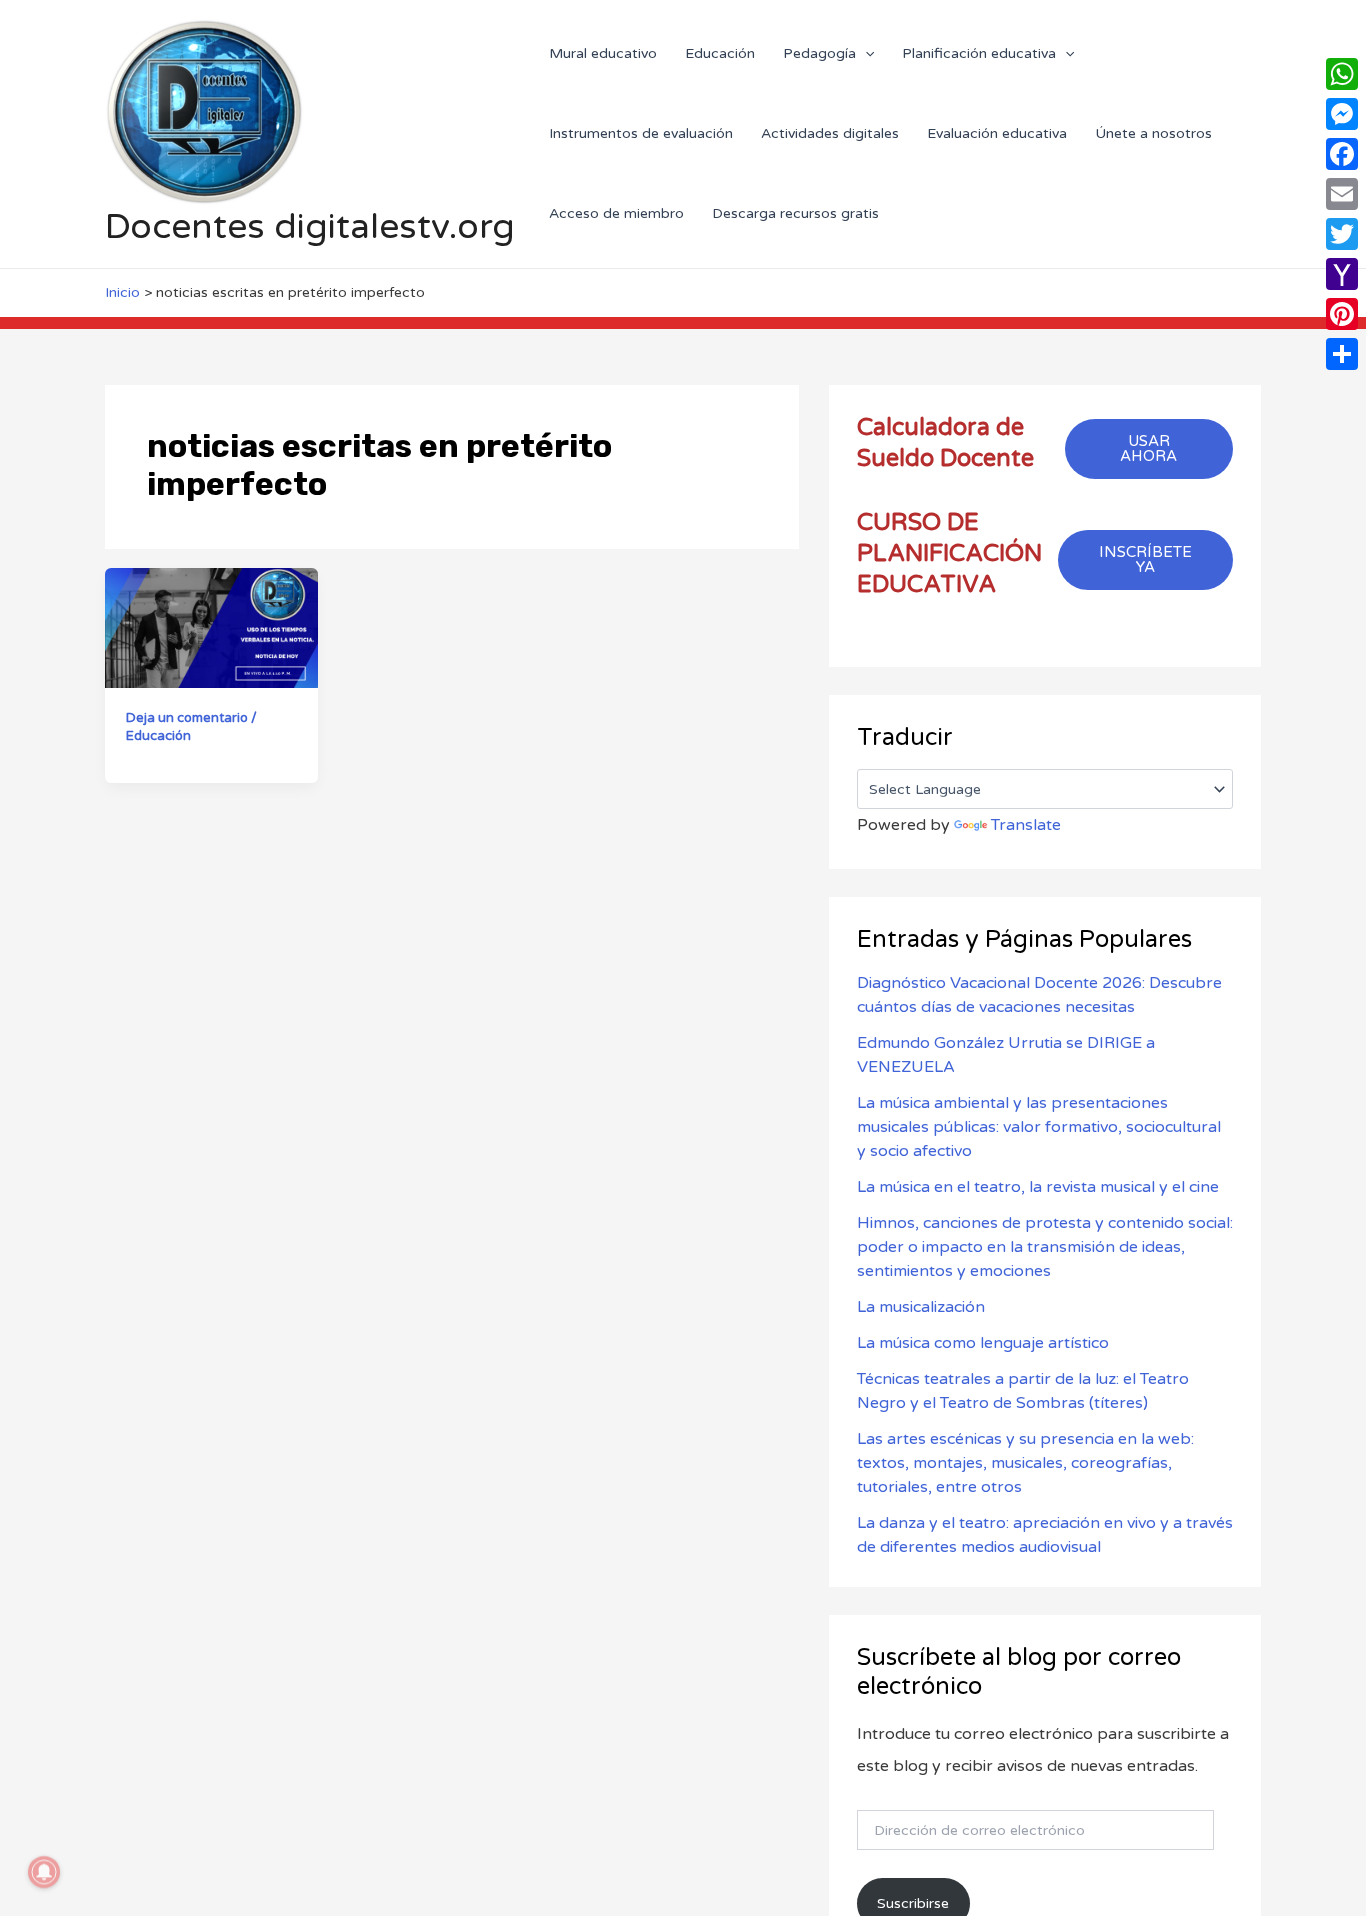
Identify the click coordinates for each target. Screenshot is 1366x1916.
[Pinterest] (1342, 314)
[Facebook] (1342, 154)
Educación (158, 736)
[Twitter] (1342, 234)
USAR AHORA (1148, 448)
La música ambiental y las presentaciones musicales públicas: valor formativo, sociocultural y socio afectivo (1039, 1127)
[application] (865, 53)
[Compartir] (1342, 354)
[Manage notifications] (44, 1872)
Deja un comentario (187, 718)
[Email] (1342, 194)
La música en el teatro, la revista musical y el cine (1038, 1187)
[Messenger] (1342, 114)
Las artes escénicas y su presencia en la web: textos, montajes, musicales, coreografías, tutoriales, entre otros (1025, 1463)
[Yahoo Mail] (1342, 274)
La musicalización (921, 1307)
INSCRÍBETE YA (1145, 559)
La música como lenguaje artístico (983, 1343)
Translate (1026, 825)
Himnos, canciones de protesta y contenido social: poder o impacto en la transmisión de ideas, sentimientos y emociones (1045, 1247)
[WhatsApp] (1342, 74)
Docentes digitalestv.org (310, 227)
